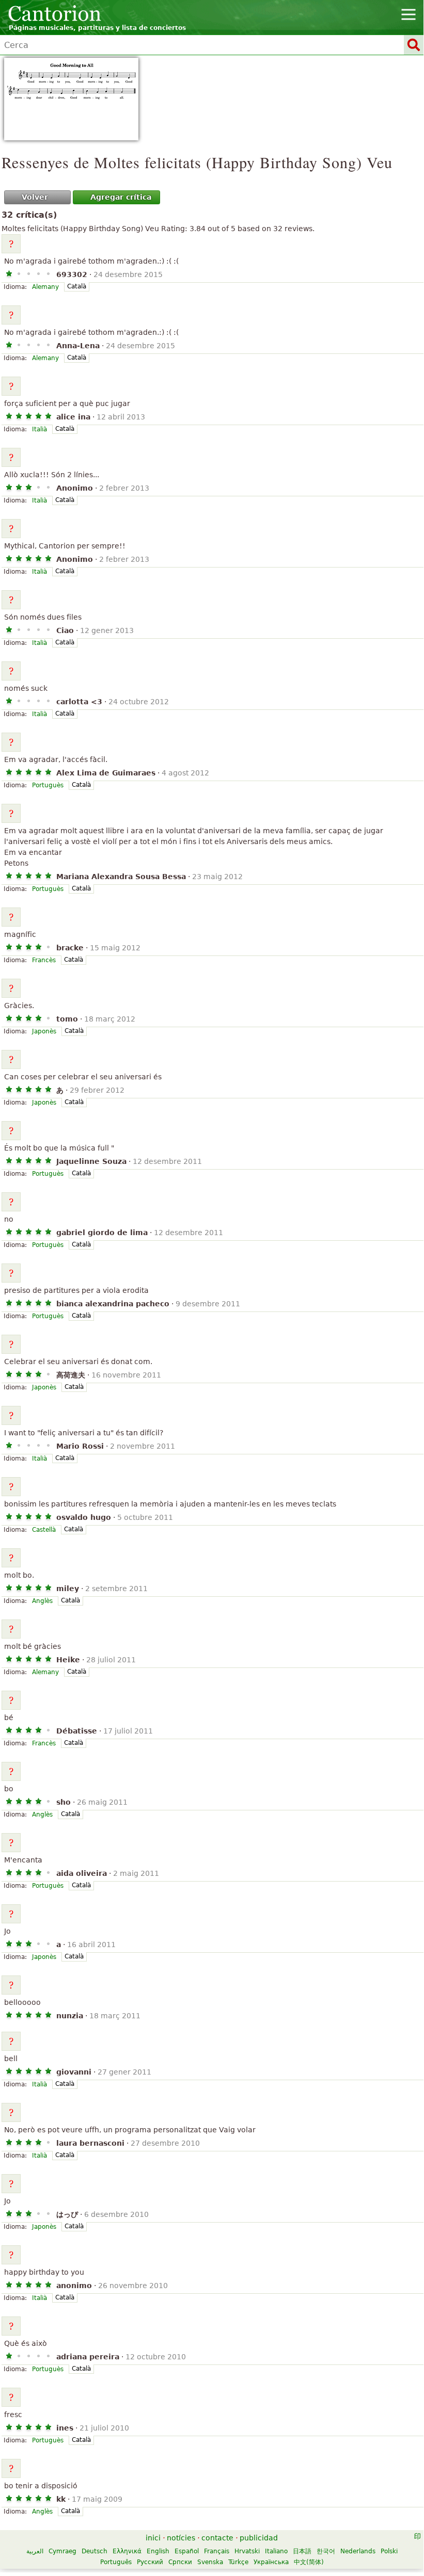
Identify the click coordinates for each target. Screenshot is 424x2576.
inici (153, 2538)
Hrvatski (247, 2551)
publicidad (259, 2538)
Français (217, 2551)
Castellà (44, 1530)
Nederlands (358, 2551)
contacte (217, 2538)
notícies (181, 2538)
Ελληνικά (127, 2551)
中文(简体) (309, 2562)
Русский (150, 2562)
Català (77, 286)
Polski (389, 2551)
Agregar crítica (121, 197)
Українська (271, 2562)
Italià (40, 429)
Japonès (44, 1031)
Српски (180, 2562)
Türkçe (238, 2562)
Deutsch (95, 2551)
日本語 (302, 2551)
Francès (44, 960)
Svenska (210, 2562)
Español (187, 2551)
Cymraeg (62, 2551)
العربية (35, 2551)
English (158, 2551)
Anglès (42, 1601)
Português (116, 2562)
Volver (35, 197)
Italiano (276, 2551)
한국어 (326, 2551)
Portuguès (48, 785)
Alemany (45, 287)
